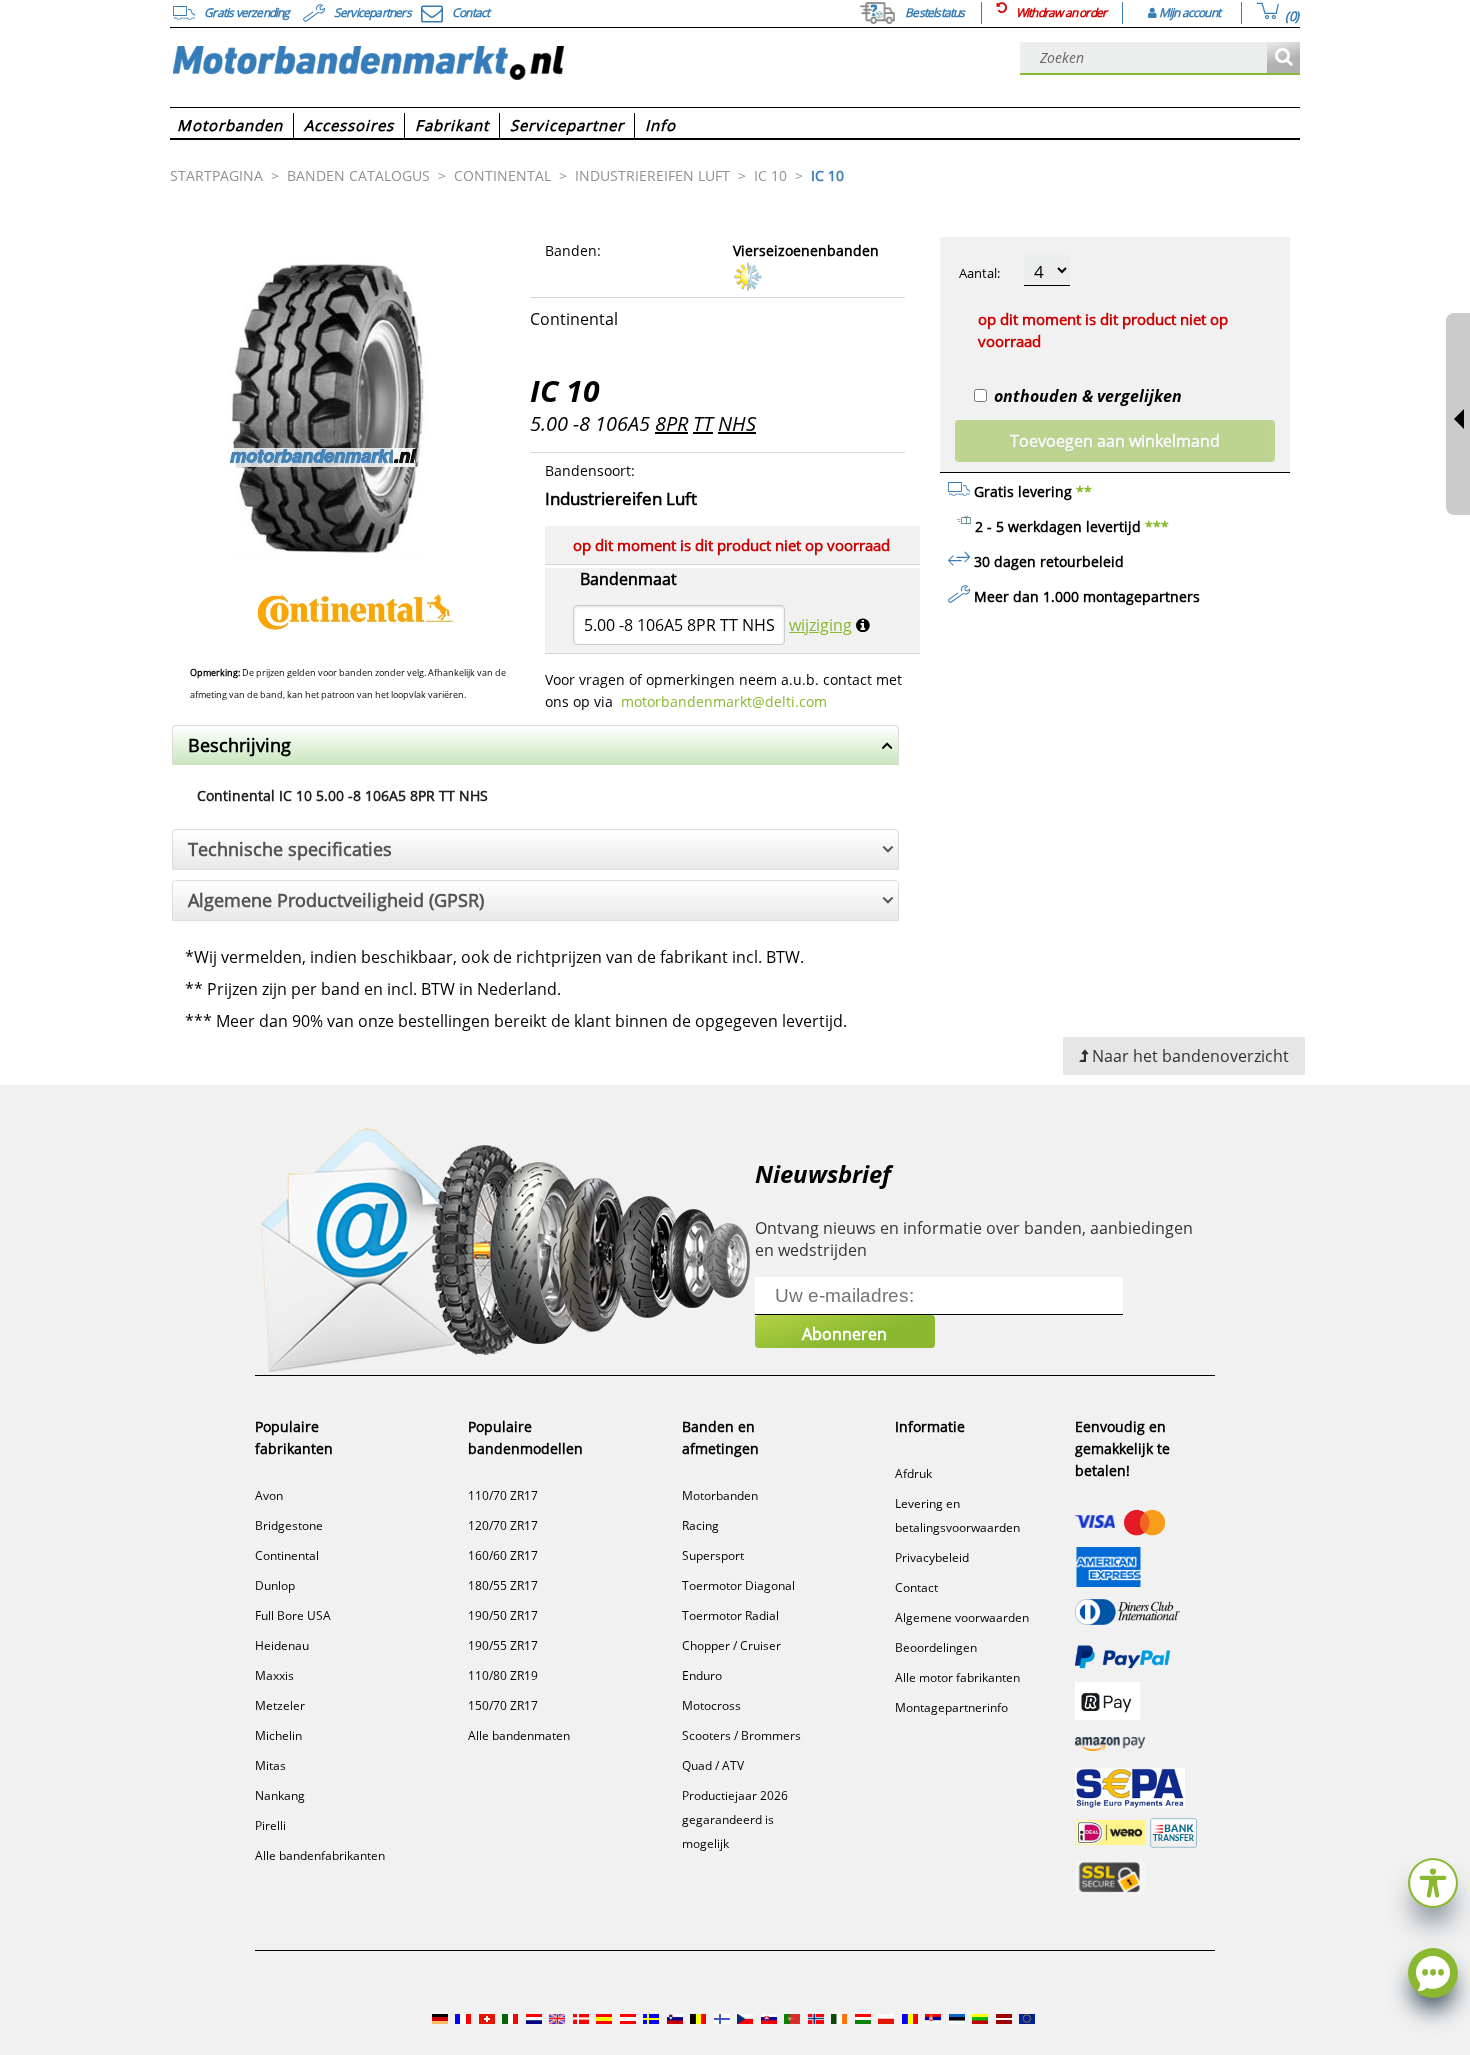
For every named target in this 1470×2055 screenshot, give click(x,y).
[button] (1433, 1880)
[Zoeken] (1283, 58)
